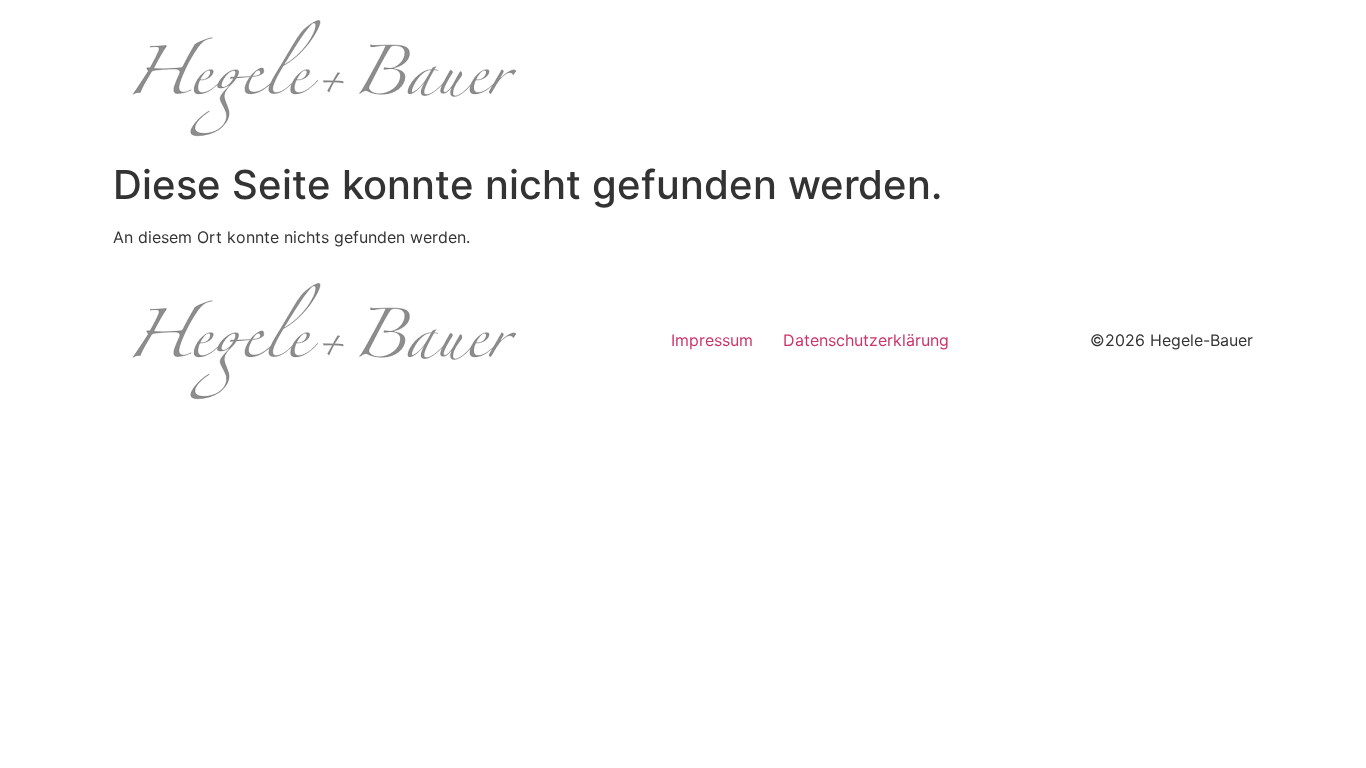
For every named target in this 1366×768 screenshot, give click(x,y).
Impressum (712, 340)
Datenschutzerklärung (866, 340)
